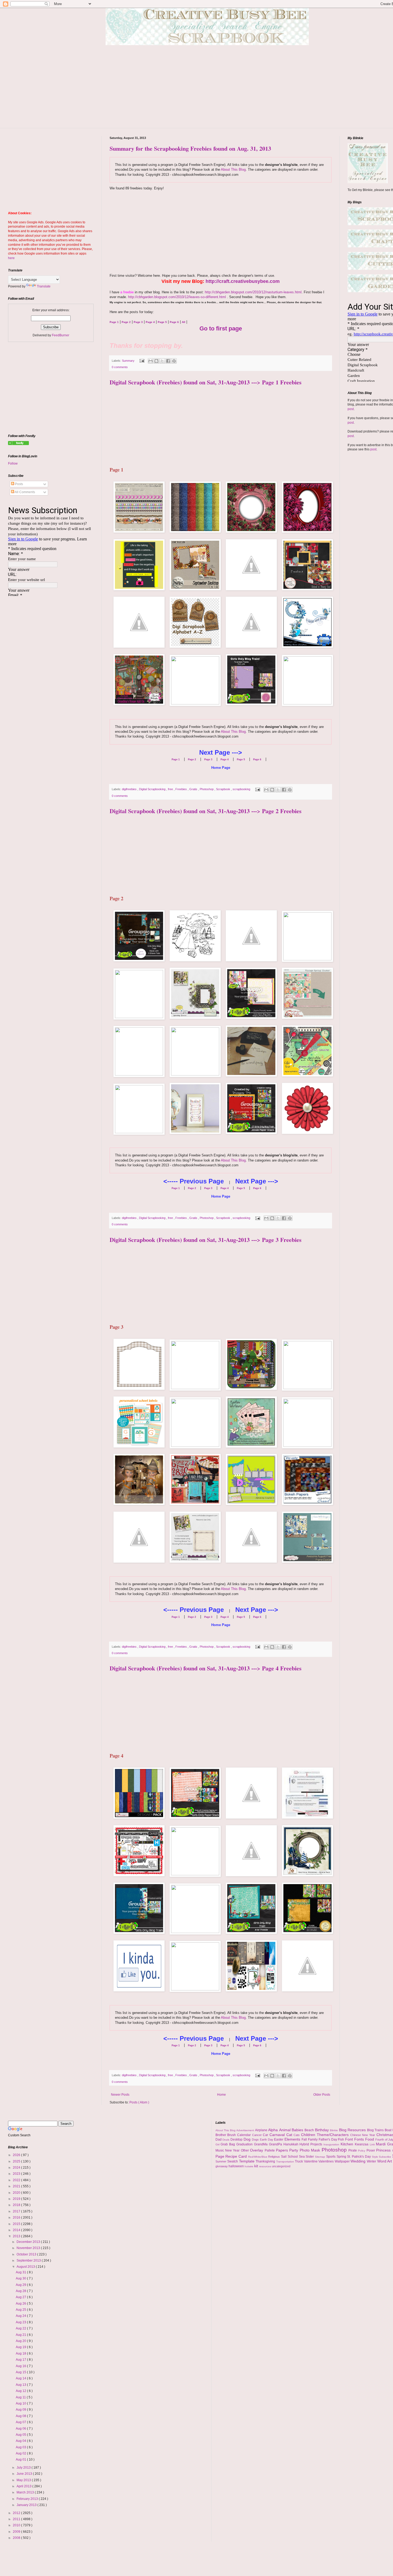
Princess (384, 2150)
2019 (17, 2199)
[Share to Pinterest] (174, 361)
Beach (310, 2130)
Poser (371, 2150)
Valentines (327, 2161)
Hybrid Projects (311, 2144)
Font (350, 2139)
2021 (17, 2186)
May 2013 (24, 2480)
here (11, 258)
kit (257, 2166)
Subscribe (386, 2157)
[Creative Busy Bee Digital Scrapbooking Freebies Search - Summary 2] (18, 444)
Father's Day (328, 2139)
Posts (19, 484)
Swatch (233, 2161)
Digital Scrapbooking (153, 789)
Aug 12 (21, 2391)
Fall (305, 2139)
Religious (275, 2157)
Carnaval (278, 2135)
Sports (331, 2157)
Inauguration (332, 2144)
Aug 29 (21, 2285)
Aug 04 (21, 2441)
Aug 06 (21, 2429)
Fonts (360, 2139)
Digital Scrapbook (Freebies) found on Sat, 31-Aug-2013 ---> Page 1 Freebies (206, 382)
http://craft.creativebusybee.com (243, 281)
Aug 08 (21, 2416)
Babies (298, 2130)
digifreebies (130, 789)
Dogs (256, 2139)
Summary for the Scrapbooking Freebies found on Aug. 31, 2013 (190, 148)
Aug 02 (21, 2453)
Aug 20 (21, 2341)
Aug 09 (21, 2410)
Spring (342, 2157)
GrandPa (276, 2144)
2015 (17, 2224)
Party (294, 2150)
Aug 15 (21, 2372)
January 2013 (27, 2505)
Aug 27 (21, 2297)
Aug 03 (21, 2447)
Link (373, 2144)
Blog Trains (376, 2130)
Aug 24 (21, 2316)
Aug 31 (21, 2272)
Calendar (245, 2135)
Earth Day (267, 2139)
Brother (221, 2135)
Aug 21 (21, 2335)
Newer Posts (120, 2095)
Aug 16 (21, 2366)
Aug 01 (21, 2460)
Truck (299, 2161)
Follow (13, 463)
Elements (293, 2139)
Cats (297, 2135)
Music (220, 2150)
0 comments (120, 367)
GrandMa (261, 2144)
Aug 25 (21, 2310)
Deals (226, 2140)
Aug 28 (21, 2291)
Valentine (311, 2161)
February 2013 (28, 2499)
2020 (17, 2193)
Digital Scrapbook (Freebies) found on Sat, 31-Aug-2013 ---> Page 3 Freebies (206, 1240)
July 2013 (24, 2468)
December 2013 (29, 2242)
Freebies (182, 789)
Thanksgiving (266, 2161)
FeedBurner (61, 335)
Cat (290, 2135)
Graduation (245, 2144)
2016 (17, 2218)
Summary (129, 361)
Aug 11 (21, 2397)
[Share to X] (162, 361)
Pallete (270, 2150)
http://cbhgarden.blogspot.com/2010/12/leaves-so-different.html (177, 297)
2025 (17, 2161)
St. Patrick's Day (359, 2157)
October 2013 (27, 2254)
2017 (17, 2211)
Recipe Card (237, 2156)
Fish (342, 2139)
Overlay (257, 2150)
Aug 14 (21, 2378)
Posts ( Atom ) (139, 2102)
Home (221, 2095)
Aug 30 (21, 2278)
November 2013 (29, 2248)
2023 (17, 2174)
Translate (44, 286)
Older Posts (322, 2095)
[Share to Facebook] (168, 361)
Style (375, 2157)
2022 (17, 2180)
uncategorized (281, 2166)
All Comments (25, 492)
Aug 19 (21, 2347)
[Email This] (151, 361)
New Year (233, 2150)
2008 (17, 2538)
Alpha (274, 2130)
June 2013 (25, 2474)
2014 (17, 2230)
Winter (372, 2161)
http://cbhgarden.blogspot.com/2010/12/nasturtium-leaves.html (253, 292)
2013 (17, 2236)
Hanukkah (292, 2144)
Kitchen (348, 2144)
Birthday (323, 2130)
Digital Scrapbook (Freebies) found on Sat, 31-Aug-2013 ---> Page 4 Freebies (206, 1668)
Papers (283, 2150)
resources (265, 2166)
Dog (248, 2139)
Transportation (286, 2162)
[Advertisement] (211, 91)
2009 (17, 2532)
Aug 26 (21, 2304)
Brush (232, 2135)
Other (245, 2150)
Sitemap (321, 2157)
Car (266, 2135)
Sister (310, 2157)
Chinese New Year (363, 2135)
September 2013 (29, 2261)
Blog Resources (353, 2130)
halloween (237, 2166)
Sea (302, 2157)
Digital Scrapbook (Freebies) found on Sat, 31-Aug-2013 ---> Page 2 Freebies (206, 811)
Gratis (194, 789)
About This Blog (233, 169)
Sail (284, 2157)
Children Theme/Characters (325, 2135)
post (351, 409)
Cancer (258, 2135)
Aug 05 (21, 2435)
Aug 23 (21, 2322)
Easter (279, 2139)
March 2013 (26, 2492)
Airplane (262, 2130)
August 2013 (26, 2267)
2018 (17, 2205)
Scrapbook (224, 789)
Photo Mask (311, 2150)
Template (247, 2161)
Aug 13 (21, 2385)
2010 (17, 2525)
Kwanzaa (362, 2144)
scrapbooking (242, 789)
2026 (17, 2155)
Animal (286, 2130)
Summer (221, 2161)
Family (313, 2139)
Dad (219, 2139)
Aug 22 (21, 2328)
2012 (17, 2513)
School (293, 2157)
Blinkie (334, 2130)
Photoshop (207, 789)
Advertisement (246, 2130)
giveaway (222, 2166)
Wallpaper (343, 2161)
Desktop (237, 2139)
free (171, 789)
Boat (389, 2130)
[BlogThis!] (156, 361)
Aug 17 (21, 2360)
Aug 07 (21, 2422)
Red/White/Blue (258, 2157)
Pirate (353, 2150)
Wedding (359, 2161)
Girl (218, 2144)
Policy (362, 2151)
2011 (17, 2519)
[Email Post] (142, 361)
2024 (17, 2168)
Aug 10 (21, 2403)
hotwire (249, 2166)
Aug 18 (21, 2353)
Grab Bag (228, 2144)
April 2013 (24, 2486)
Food (370, 2139)
